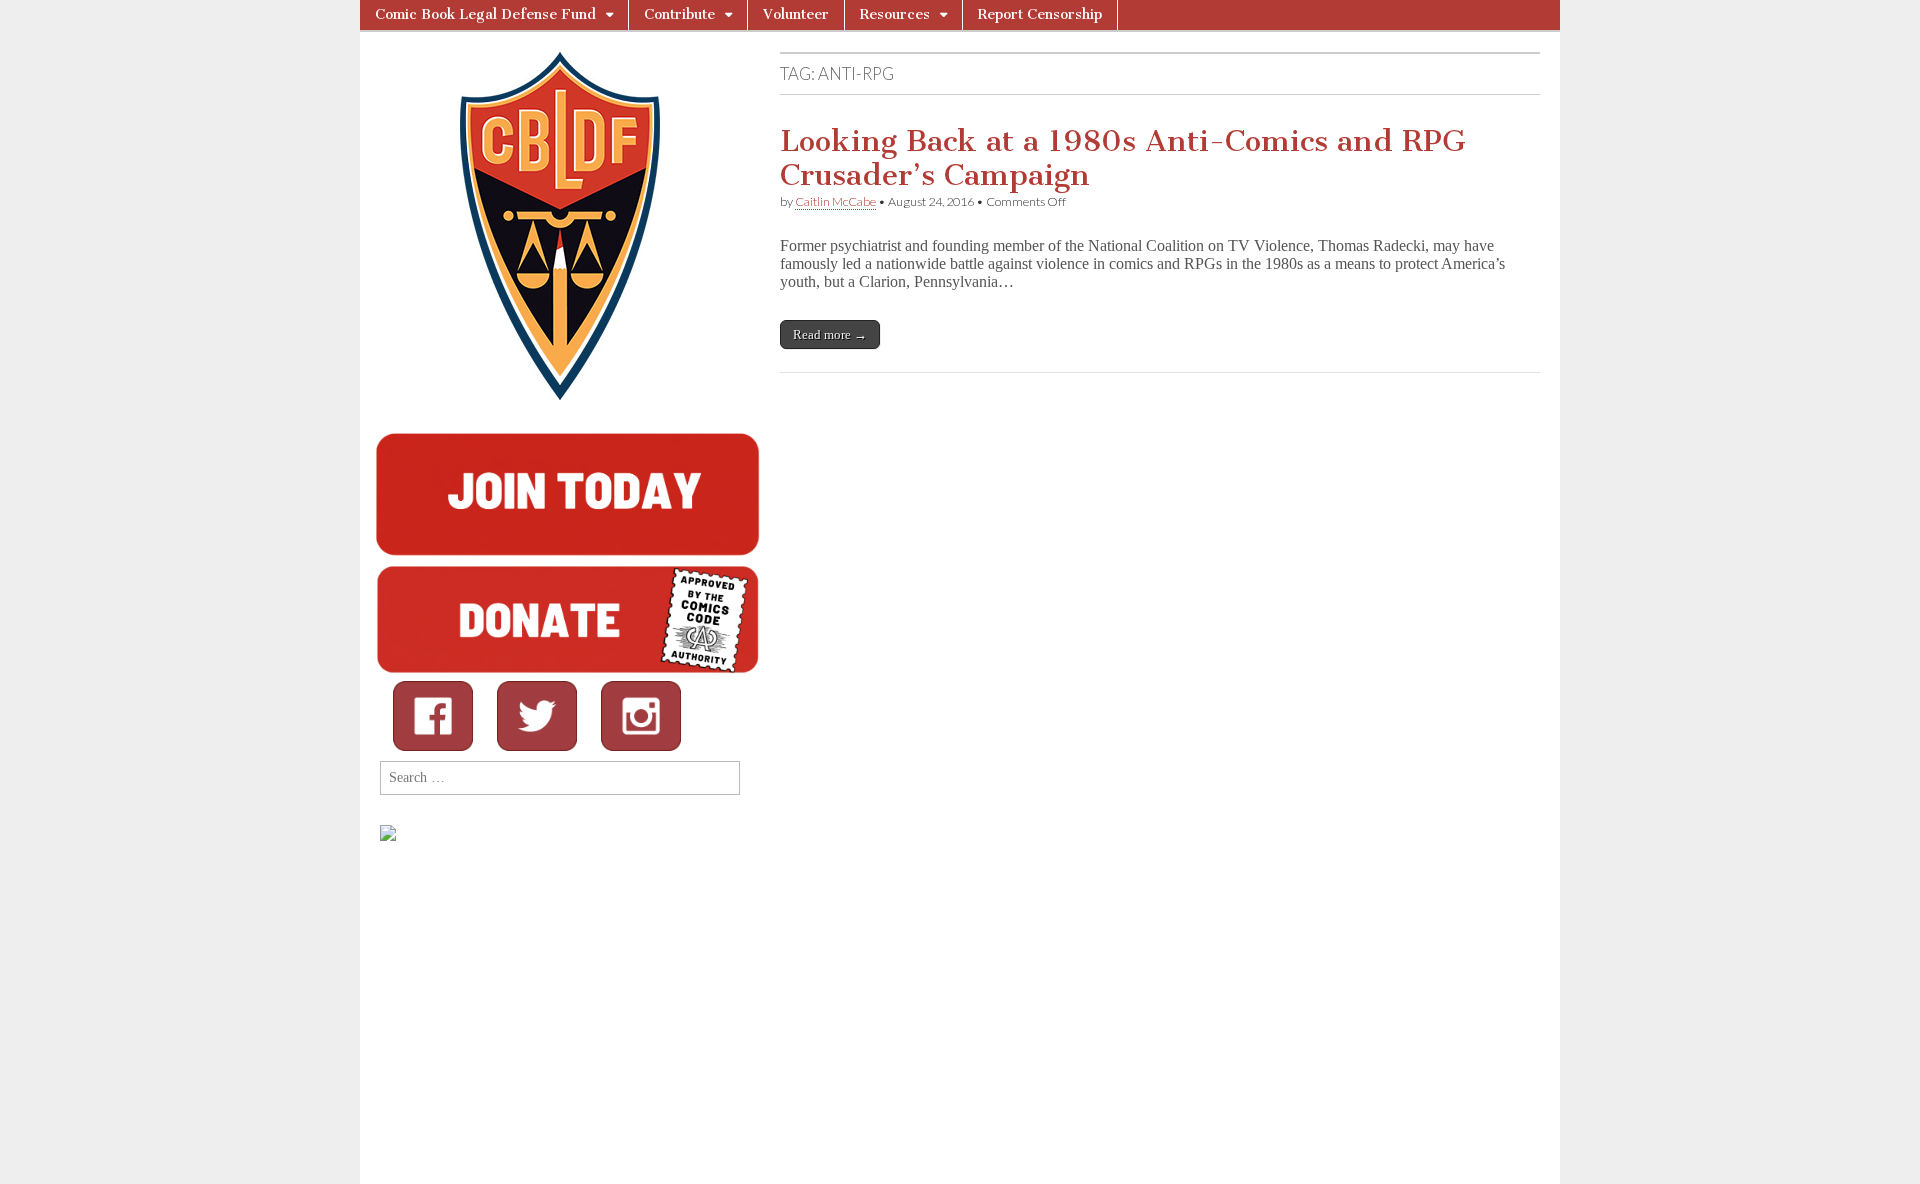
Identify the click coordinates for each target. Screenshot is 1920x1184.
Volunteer (796, 14)
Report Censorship (1040, 14)
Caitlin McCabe (835, 201)
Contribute (679, 14)
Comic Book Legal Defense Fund (485, 14)
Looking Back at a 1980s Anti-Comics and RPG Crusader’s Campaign (1123, 158)
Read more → (830, 334)
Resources (895, 14)
